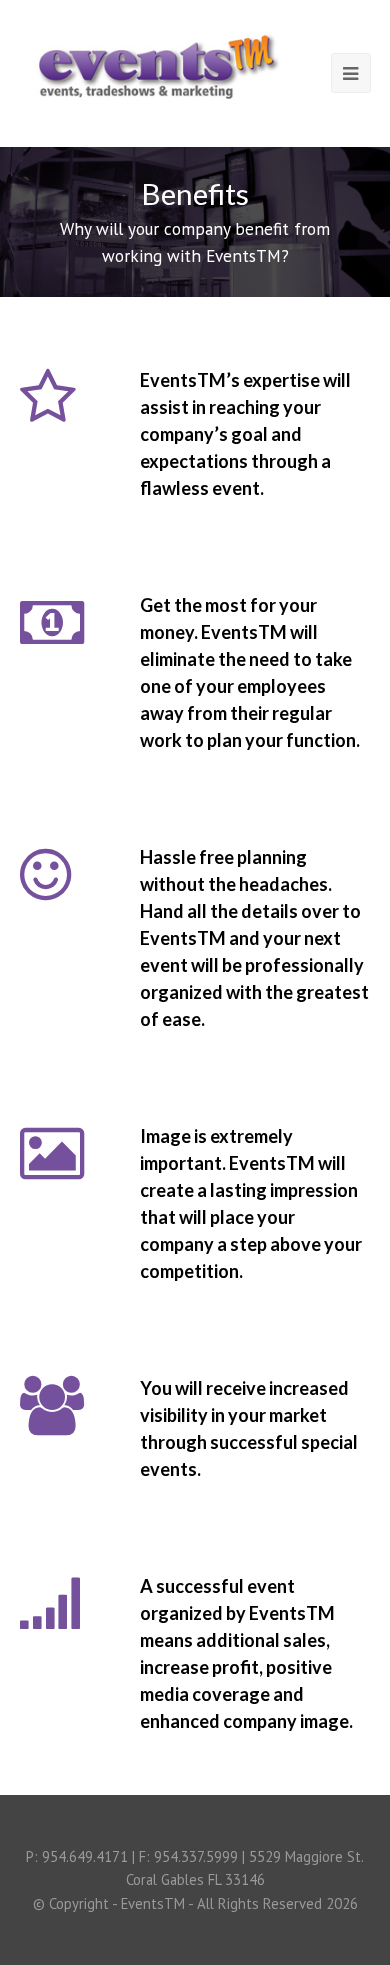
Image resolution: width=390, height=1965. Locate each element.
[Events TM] (155, 61)
